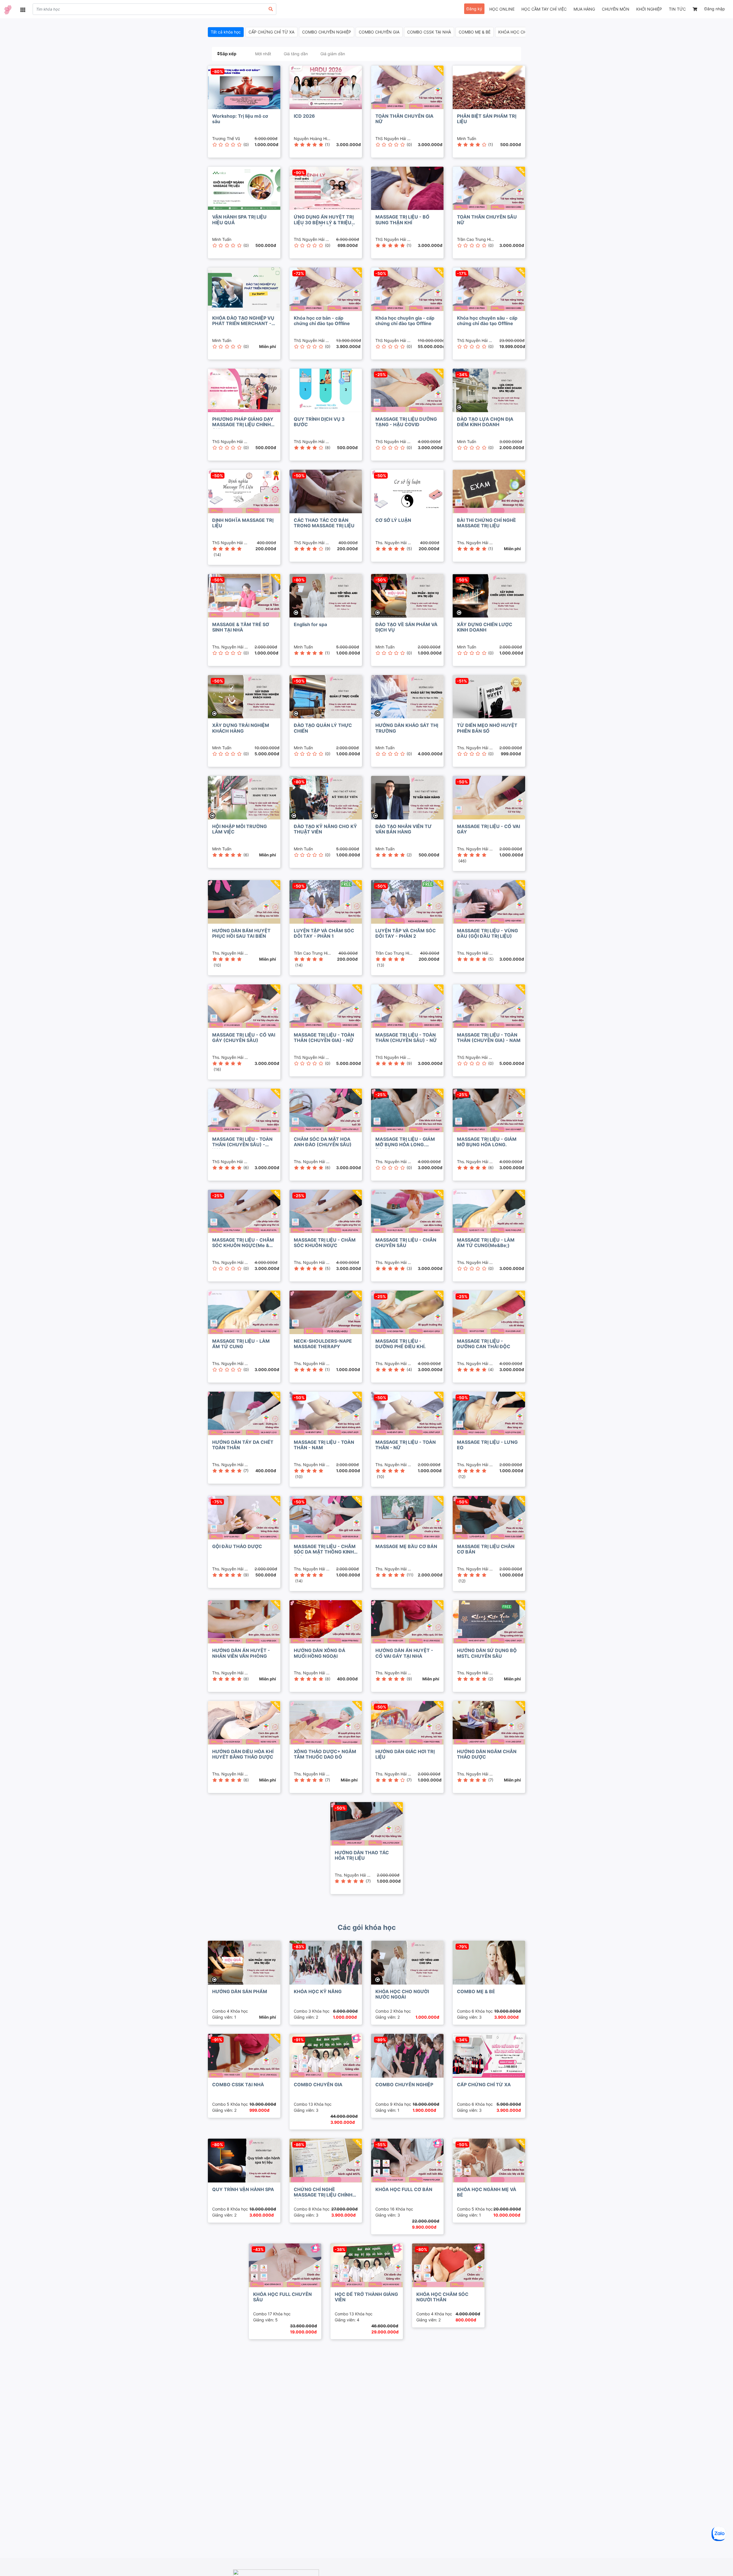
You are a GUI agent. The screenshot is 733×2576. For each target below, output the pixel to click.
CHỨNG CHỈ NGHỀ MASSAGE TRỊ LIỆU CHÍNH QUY (323, 2195)
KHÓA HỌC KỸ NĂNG (318, 1991)
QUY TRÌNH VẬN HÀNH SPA (243, 2189)
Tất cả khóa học (226, 32)
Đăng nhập (715, 9)
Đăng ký (474, 9)
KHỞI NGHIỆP (649, 9)
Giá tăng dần (296, 54)
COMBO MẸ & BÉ (475, 32)
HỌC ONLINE (502, 9)
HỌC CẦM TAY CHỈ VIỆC (544, 9)
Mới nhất (263, 54)
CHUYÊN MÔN (616, 9)
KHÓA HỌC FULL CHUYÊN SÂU (282, 2297)
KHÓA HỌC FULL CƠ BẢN (404, 2189)
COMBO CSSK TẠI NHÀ (429, 32)
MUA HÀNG (584, 9)
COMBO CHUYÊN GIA (379, 32)
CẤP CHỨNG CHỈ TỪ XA (271, 32)
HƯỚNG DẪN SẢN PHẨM (240, 1991)
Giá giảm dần (333, 54)
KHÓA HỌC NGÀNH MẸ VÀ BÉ (487, 2192)
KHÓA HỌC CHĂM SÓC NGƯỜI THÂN (442, 2297)
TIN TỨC (677, 9)
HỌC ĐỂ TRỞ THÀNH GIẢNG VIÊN (366, 2297)
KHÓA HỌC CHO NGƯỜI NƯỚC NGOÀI (402, 1994)
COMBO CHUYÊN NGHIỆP (327, 32)
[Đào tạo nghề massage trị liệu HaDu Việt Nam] (8, 10)
